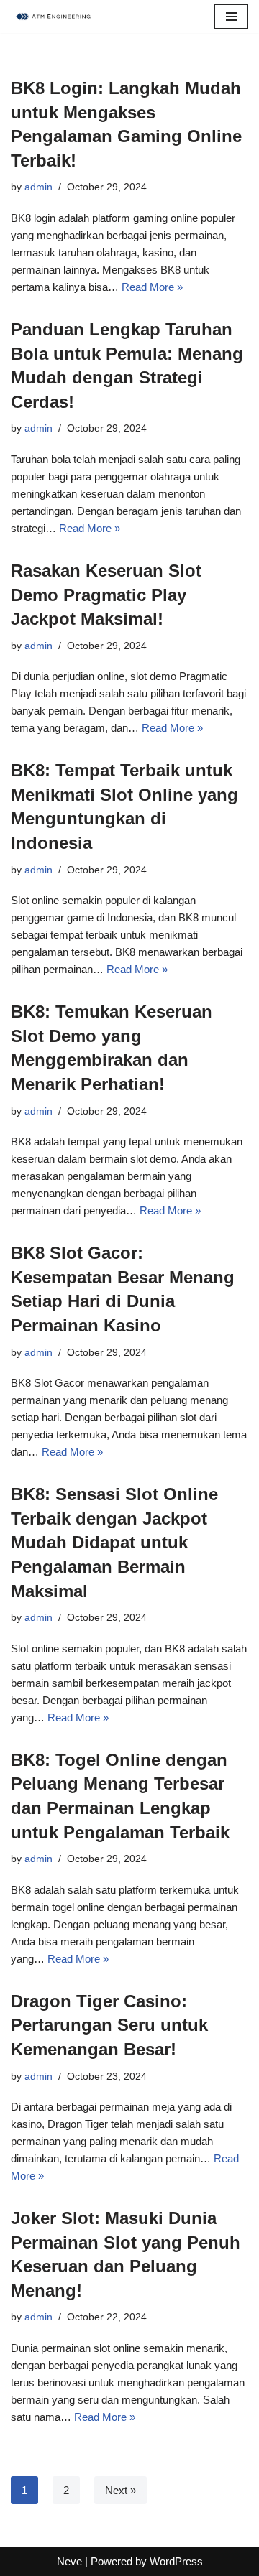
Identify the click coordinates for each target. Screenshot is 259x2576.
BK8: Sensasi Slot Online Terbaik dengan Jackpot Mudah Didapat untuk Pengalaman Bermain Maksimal (114, 1542)
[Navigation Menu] (231, 17)
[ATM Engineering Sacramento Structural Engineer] (54, 17)
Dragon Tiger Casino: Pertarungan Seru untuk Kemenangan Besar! (109, 2025)
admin (38, 187)
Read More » (152, 287)
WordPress (176, 2561)
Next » (121, 2490)
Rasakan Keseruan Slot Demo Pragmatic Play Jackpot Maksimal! (106, 595)
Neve (69, 2561)
